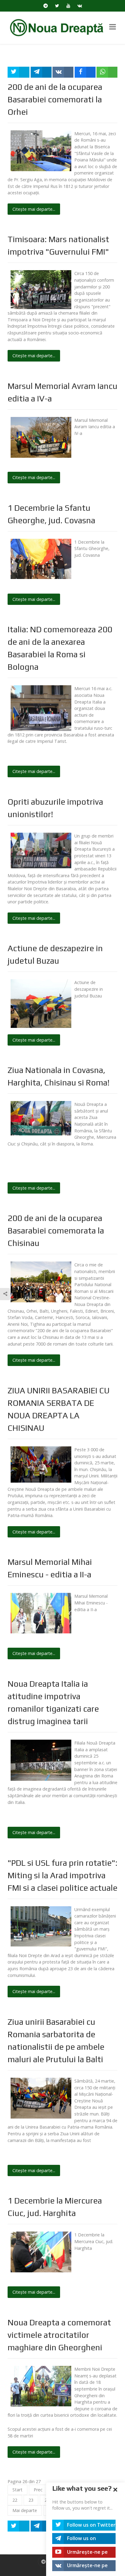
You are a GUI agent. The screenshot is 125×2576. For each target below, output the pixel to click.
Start (17, 2490)
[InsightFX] (62, 27)
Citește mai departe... (34, 209)
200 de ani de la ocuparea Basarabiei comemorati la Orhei (55, 99)
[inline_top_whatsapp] (107, 72)
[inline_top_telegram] (41, 72)
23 (31, 2500)
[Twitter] (57, 6)
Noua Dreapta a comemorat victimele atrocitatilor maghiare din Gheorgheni (59, 2335)
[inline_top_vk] (63, 72)
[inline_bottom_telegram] (41, 2526)
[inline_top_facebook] (85, 72)
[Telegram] (46, 6)
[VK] (80, 6)
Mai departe (25, 2510)
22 (15, 2500)
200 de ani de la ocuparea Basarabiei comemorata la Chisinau (56, 1230)
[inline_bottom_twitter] (19, 2526)
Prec (38, 2490)
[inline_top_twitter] (19, 72)
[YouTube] (68, 6)
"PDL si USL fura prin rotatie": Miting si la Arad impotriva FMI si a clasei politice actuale (62, 1875)
